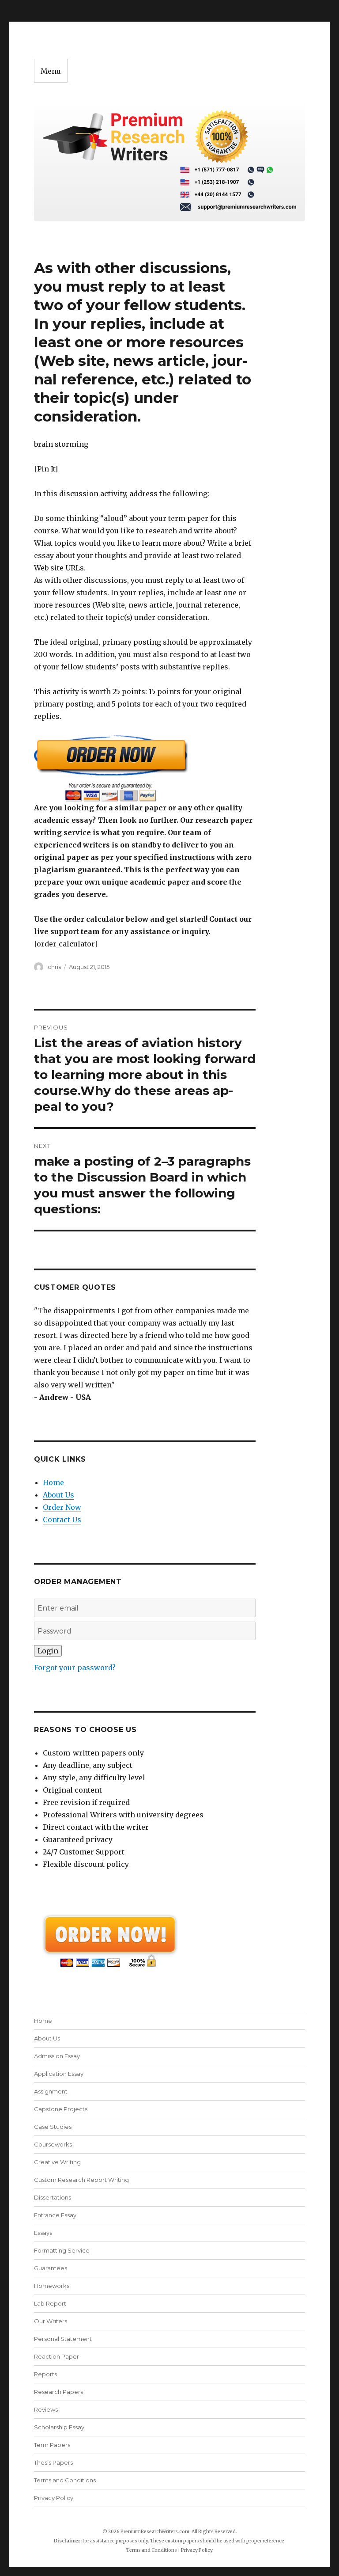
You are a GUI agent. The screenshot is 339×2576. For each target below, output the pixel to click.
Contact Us (62, 1520)
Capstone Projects (61, 2109)
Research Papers (58, 2392)
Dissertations (53, 2197)
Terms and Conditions (65, 2480)
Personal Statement (63, 2339)
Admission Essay (57, 2056)
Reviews (46, 2409)
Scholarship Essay (59, 2427)
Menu (51, 71)
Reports (45, 2374)
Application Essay (59, 2074)
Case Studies (53, 2127)
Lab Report (50, 2303)
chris (54, 967)
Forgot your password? (75, 1668)
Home (53, 1482)
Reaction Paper (56, 2356)
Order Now (62, 1507)
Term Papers (52, 2445)
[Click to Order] (145, 768)
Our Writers (51, 2321)
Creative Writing (57, 2162)
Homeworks (52, 2286)
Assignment (51, 2091)
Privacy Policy (54, 2498)
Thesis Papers (53, 2462)
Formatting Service (62, 2250)
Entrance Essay (55, 2215)
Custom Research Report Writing (81, 2180)
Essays (43, 2233)
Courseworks (53, 2144)
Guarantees (51, 2268)
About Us (58, 1495)
